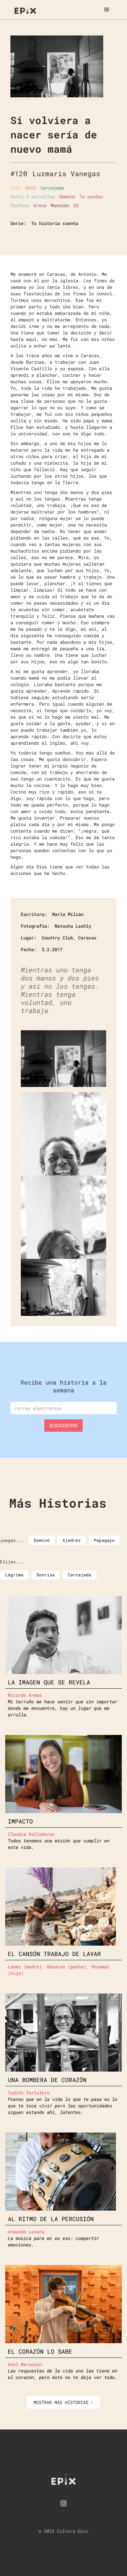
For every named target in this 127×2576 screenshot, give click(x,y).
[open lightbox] (57, 66)
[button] (107, 10)
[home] (24, 8)
